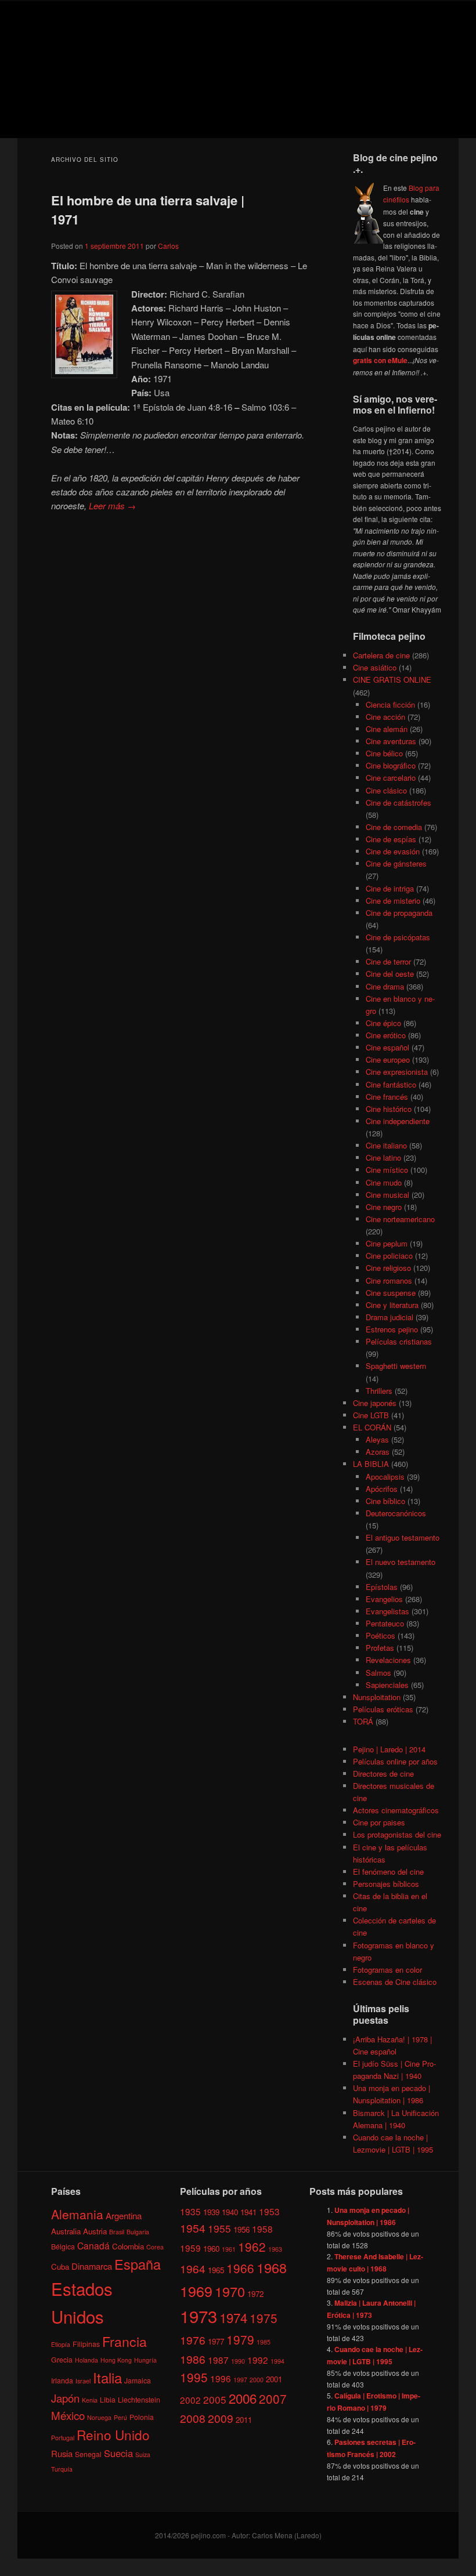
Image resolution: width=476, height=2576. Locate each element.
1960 (211, 2249)
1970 (230, 2291)
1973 (199, 2316)
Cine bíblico (385, 1501)
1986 (193, 2359)
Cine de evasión (393, 851)
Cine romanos (389, 1280)
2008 (193, 2418)
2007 (273, 2399)
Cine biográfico (391, 765)
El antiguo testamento (403, 1537)
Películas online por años (395, 1761)
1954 (193, 2228)
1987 (218, 2360)
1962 (252, 2247)
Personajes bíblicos (386, 1884)
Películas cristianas (399, 1341)
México (68, 2415)
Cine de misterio (393, 901)
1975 (264, 2318)
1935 (190, 2211)
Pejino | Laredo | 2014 (389, 1749)
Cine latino (383, 1157)
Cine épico (383, 1023)
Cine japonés (375, 1403)
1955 (219, 2228)
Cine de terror (388, 961)
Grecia (62, 2359)
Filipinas (86, 2344)
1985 (264, 2342)
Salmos (378, 1673)
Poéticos (381, 1635)
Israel (83, 2381)
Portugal (63, 2438)
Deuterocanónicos (396, 1513)
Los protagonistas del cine (397, 1834)
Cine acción (385, 717)
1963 (275, 2249)
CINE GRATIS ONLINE (392, 680)
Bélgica (63, 2246)
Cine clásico (386, 790)
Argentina (124, 2215)
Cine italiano (386, 1145)
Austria (95, 2231)
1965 (216, 2270)
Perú (120, 2417)
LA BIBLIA (371, 1464)
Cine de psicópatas (398, 937)
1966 (240, 2268)
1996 (221, 2378)
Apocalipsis (385, 1477)
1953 (269, 2211)
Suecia (118, 2453)
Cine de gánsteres (396, 863)
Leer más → (112, 506)
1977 (216, 2341)
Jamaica (138, 2380)
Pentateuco (385, 1623)
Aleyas (377, 1439)
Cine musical (387, 1195)
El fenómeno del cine (388, 1872)
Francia (125, 2341)
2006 (243, 2398)
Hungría (145, 2360)
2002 (190, 2400)
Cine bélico (384, 753)
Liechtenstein (139, 2399)
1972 (255, 2294)
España (138, 2264)
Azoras (378, 1452)
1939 (211, 2212)
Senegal (88, 2454)
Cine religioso (388, 1268)
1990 (238, 2361)
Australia (66, 2231)
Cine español (387, 1047)
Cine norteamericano (400, 1219)
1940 (230, 2212)
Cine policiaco (389, 1256)
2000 (257, 2380)
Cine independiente (398, 1121)
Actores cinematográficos (396, 1810)
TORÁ (363, 1721)
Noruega (99, 2417)
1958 (262, 2229)
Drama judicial (390, 1317)
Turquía (62, 2469)
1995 (194, 2377)
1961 (229, 2249)
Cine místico (387, 1170)
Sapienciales (387, 1685)
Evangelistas (387, 1611)
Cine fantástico (391, 1084)
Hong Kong (116, 2360)
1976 (193, 2340)
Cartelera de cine (381, 655)
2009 (221, 2418)
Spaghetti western (396, 1366)
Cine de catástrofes (399, 802)
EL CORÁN (372, 1427)
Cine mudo (384, 1182)
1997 (240, 2380)
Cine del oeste (390, 974)
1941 (248, 2212)
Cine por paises (379, 1822)
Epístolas (382, 1587)
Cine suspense (391, 1293)
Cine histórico (389, 1109)
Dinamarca (92, 2266)
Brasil (117, 2232)
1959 (190, 2248)
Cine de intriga (390, 888)
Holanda (86, 2360)
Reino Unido (113, 2434)
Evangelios (384, 1599)
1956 (241, 2229)
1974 (233, 2317)
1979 (240, 2339)
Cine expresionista (397, 1072)
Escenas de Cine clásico (395, 1982)
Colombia (128, 2246)
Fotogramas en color (387, 1970)
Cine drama (385, 986)
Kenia (90, 2400)
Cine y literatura (392, 1305)
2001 (274, 2379)
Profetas (380, 1648)
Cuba (60, 2267)
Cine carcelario (391, 778)
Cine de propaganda (399, 913)
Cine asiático (375, 667)
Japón (65, 2398)
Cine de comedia (394, 827)
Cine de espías (391, 839)
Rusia (62, 2453)
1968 (272, 2267)
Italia (107, 2377)
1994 (277, 2361)
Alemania (77, 2214)
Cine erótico (386, 1035)
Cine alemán (387, 729)
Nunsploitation (377, 1697)
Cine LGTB (371, 1415)
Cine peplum (387, 1243)
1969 (196, 2291)
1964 (193, 2268)
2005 (215, 2399)
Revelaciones (388, 1660)
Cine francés (387, 1097)
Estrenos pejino (392, 1329)
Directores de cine (383, 1774)
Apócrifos (382, 1489)
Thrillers (379, 1391)
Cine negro (384, 1207)
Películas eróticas (383, 1709)
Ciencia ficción (390, 704)
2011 (244, 2420)
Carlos (168, 246)
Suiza (143, 2454)
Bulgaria (138, 2232)
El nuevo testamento (401, 1562)
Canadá (93, 2245)
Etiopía (61, 2344)
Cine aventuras (391, 741)
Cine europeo (388, 1059)
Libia (108, 2399)
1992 (258, 2360)
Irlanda (62, 2380)
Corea (155, 2247)
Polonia (142, 2417)
